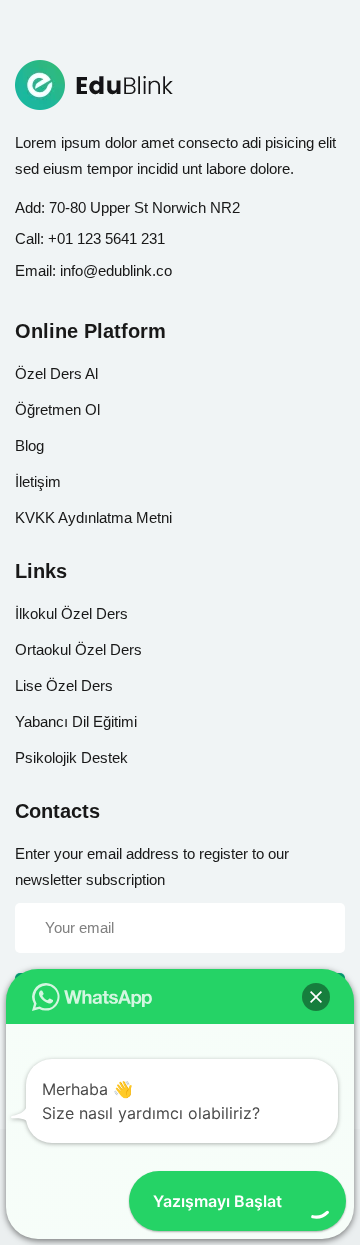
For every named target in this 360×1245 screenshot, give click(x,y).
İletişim (38, 481)
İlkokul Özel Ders (71, 613)
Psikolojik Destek (71, 757)
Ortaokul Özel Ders (78, 649)
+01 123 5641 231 (106, 238)
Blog (29, 445)
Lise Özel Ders (64, 685)
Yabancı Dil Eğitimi (76, 721)
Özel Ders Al (56, 373)
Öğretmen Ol (57, 409)
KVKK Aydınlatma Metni (93, 517)
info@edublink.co (116, 270)
